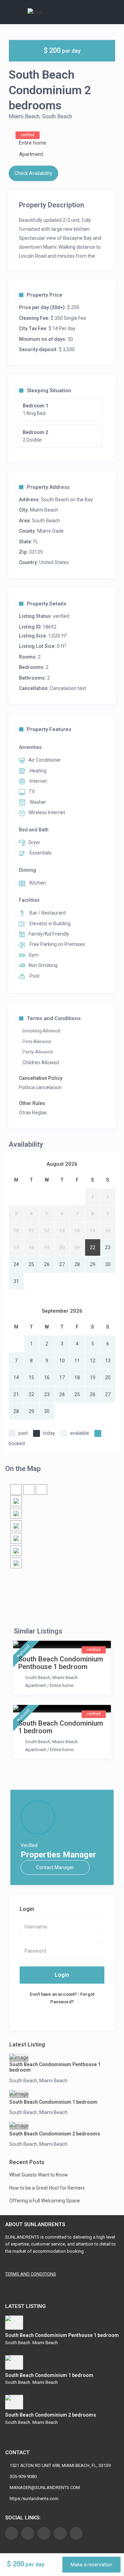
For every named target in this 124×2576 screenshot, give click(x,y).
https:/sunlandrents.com (34, 2499)
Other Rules (32, 1103)
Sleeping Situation (49, 391)
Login (62, 1975)
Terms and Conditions (54, 1018)
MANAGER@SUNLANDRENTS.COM (45, 2488)
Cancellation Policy (41, 1078)
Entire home (33, 143)
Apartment (31, 154)
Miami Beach (24, 116)
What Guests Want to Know (39, 2175)
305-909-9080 (23, 2476)
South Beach (57, 116)
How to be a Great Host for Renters (47, 2188)
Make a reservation (91, 2565)
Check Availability (33, 173)
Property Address (48, 487)
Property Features (49, 729)
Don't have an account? (53, 1994)
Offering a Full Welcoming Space (45, 2201)
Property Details (46, 604)
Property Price (45, 295)
